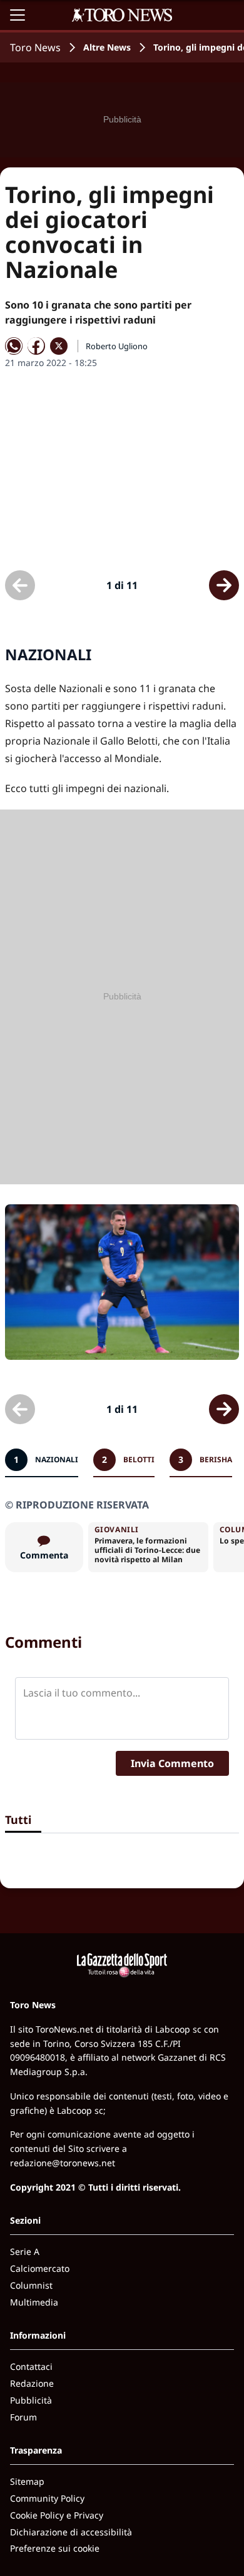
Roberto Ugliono (117, 346)
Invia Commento (172, 1763)
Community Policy (47, 2498)
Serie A (25, 2252)
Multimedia (34, 2302)
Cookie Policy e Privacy (57, 2515)
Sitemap (27, 2481)
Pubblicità (31, 2400)
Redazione (32, 2383)
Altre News (107, 47)
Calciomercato (40, 2268)
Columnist (31, 2285)
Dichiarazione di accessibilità (71, 2532)
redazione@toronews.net (63, 2163)
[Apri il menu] (18, 15)
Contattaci (31, 2366)
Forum (23, 2417)
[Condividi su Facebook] (36, 346)
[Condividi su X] (59, 346)
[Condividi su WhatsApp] (14, 346)
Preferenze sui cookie (55, 2548)
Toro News (35, 47)
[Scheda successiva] (224, 585)
